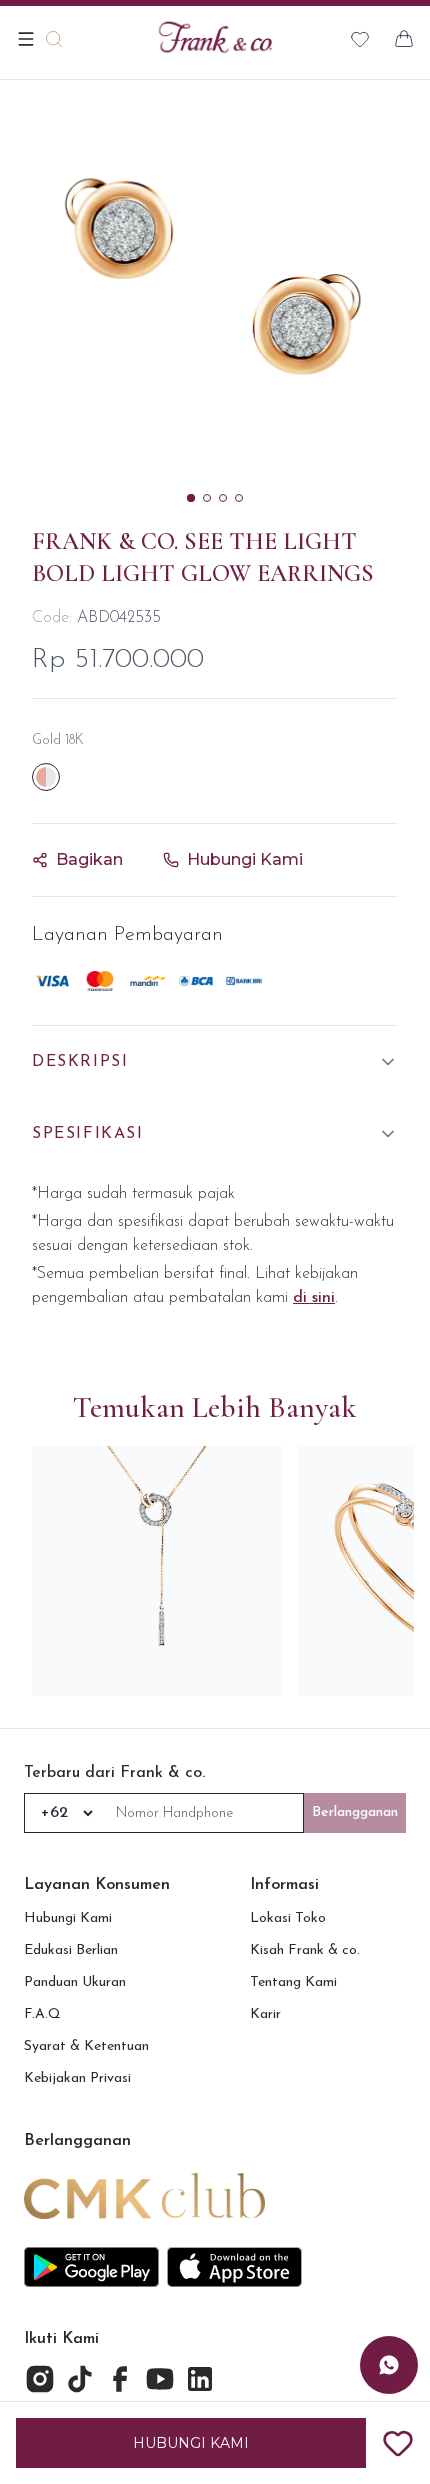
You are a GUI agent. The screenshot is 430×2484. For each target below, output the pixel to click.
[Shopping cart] (404, 39)
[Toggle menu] (26, 39)
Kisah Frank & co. (305, 1950)
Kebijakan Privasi (77, 2078)
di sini (314, 1298)
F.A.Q (42, 2014)
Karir (265, 2014)
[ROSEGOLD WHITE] (46, 777)
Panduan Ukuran (75, 1982)
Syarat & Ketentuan (86, 2046)
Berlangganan (355, 1812)
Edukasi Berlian (71, 1950)
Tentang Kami (293, 1982)
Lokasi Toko (288, 1918)
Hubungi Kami (68, 1918)
